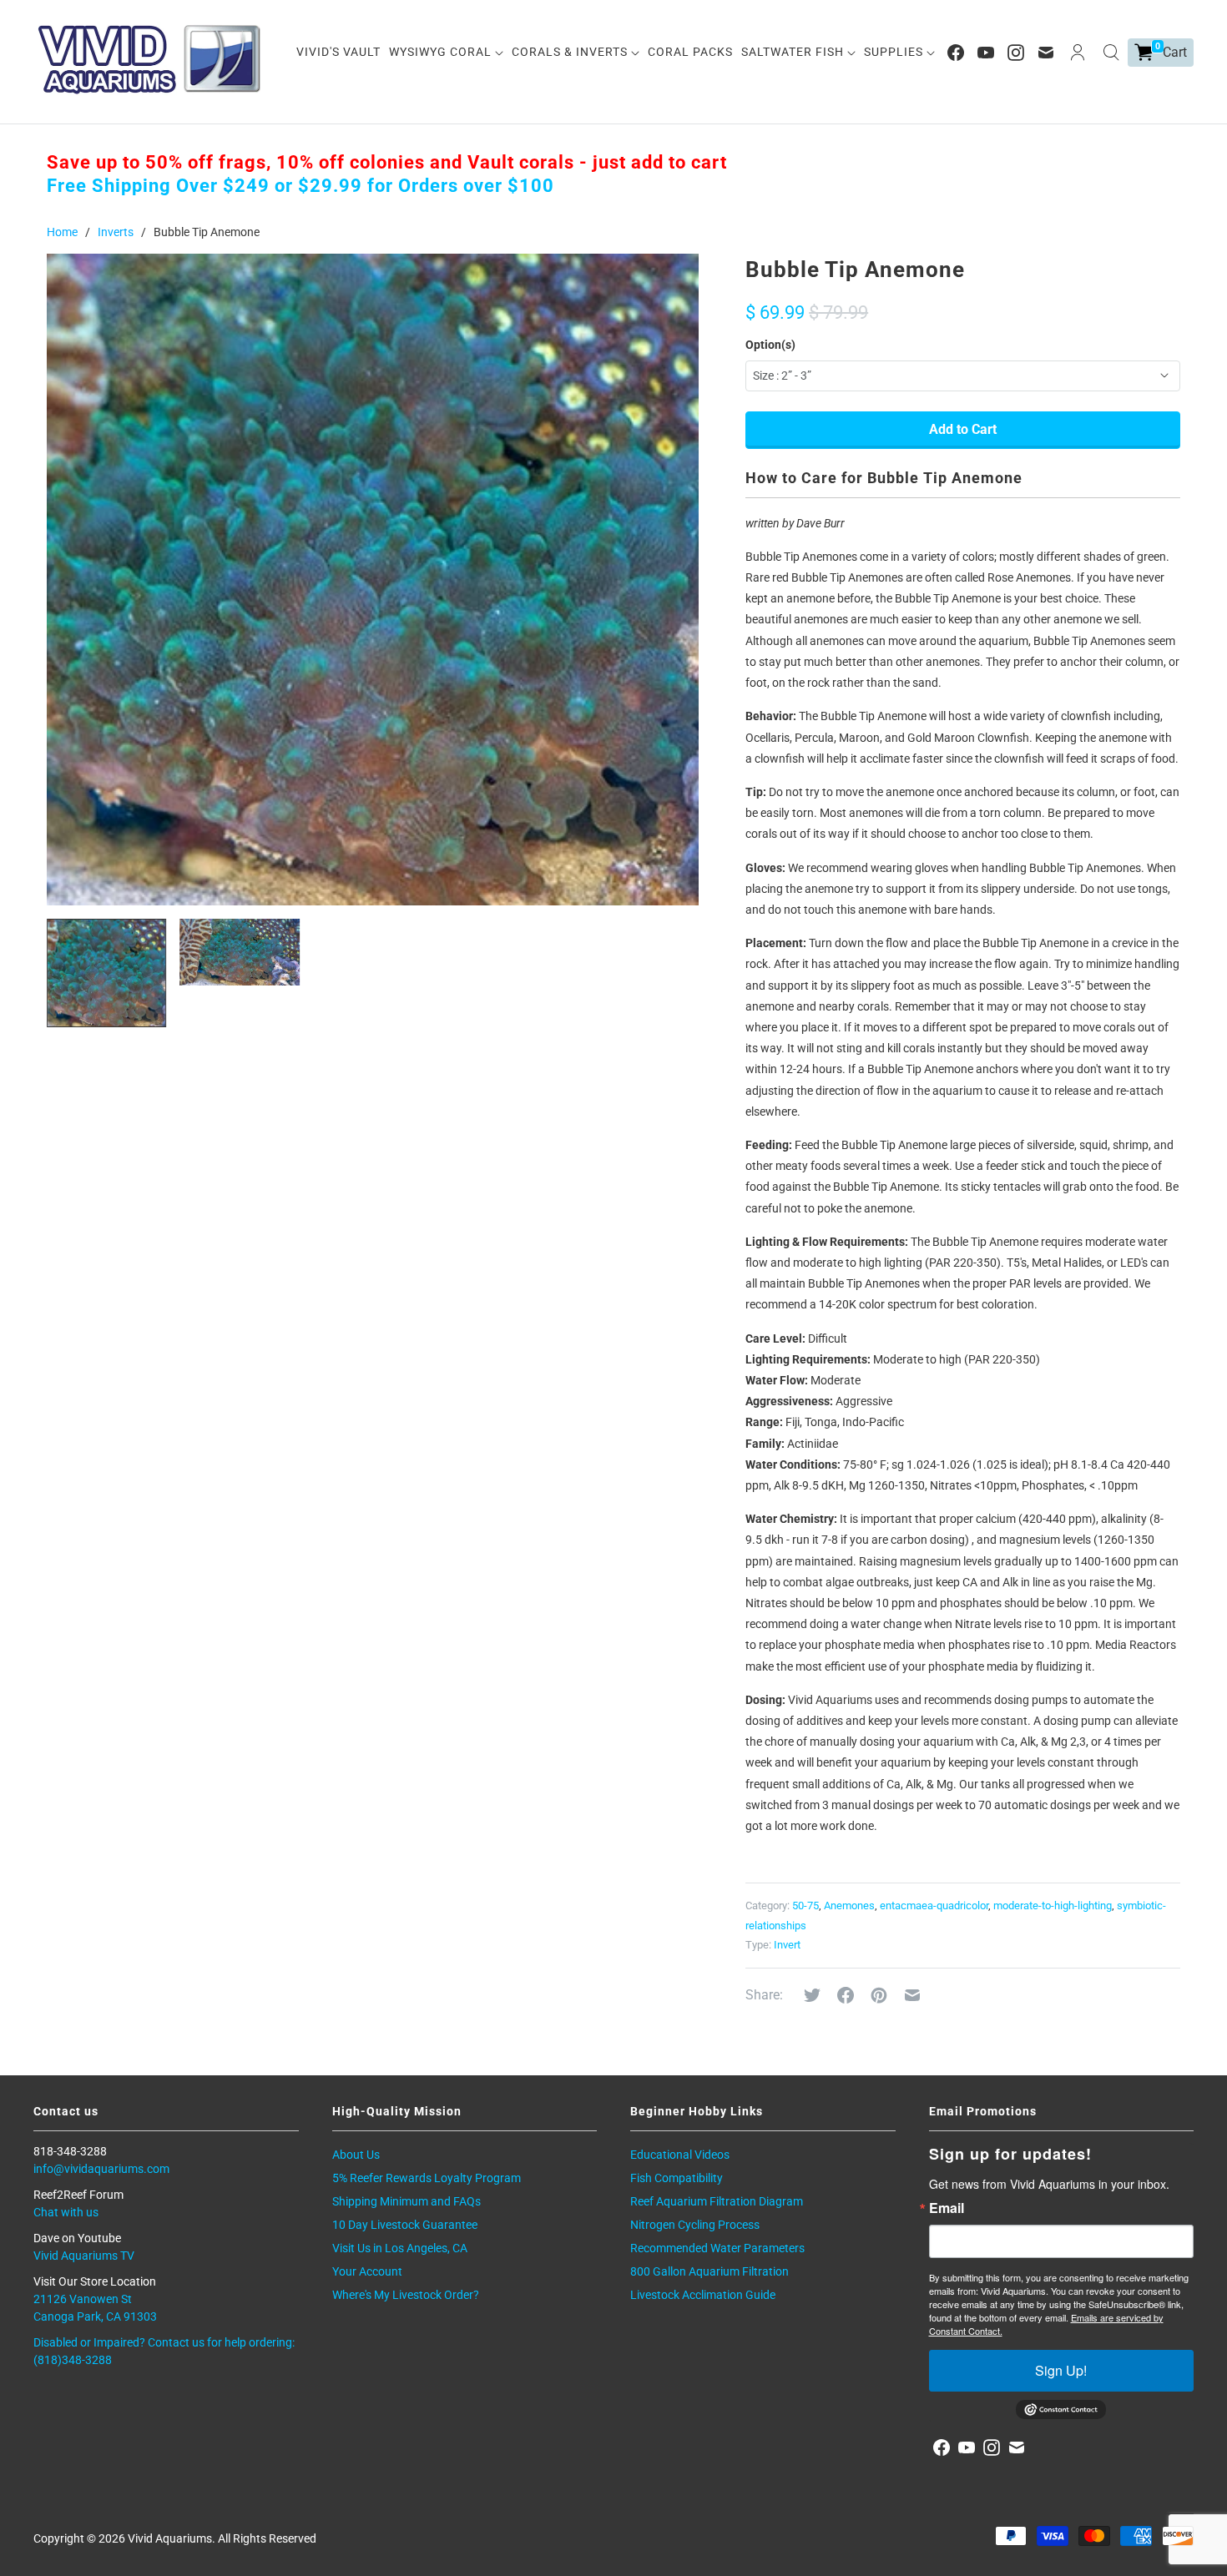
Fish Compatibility (677, 2178)
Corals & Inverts (571, 52)
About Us (356, 2155)
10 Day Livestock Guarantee (405, 2225)
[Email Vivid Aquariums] (1046, 53)
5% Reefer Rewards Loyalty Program (427, 2178)
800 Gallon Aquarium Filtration (709, 2271)
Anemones (849, 1906)
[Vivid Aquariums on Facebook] (956, 53)
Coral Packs (690, 52)
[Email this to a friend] (912, 1995)
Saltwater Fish (794, 52)
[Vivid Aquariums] (150, 59)
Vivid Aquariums (170, 2538)
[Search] (1111, 53)
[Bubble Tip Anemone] (373, 580)
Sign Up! (1061, 2370)
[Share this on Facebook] (846, 1995)
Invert (787, 1945)
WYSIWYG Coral (442, 52)
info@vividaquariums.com (101, 2169)
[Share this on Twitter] (812, 1995)
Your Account (367, 2271)
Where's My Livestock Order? (406, 2295)
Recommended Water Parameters (717, 2248)
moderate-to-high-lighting (1053, 1906)
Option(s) (770, 345)
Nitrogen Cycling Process (695, 2225)
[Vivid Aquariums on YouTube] (986, 53)
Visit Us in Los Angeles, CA (400, 2248)
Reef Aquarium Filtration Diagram (717, 2201)
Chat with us (66, 2212)
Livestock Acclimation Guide (703, 2295)
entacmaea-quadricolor (934, 1906)
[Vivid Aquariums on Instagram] (1016, 53)
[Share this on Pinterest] (879, 1995)
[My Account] (1078, 53)
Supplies (895, 52)
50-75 (805, 1906)
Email (947, 2208)
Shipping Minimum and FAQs (406, 2201)
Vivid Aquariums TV (84, 2256)
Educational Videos (680, 2155)
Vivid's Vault (338, 52)
